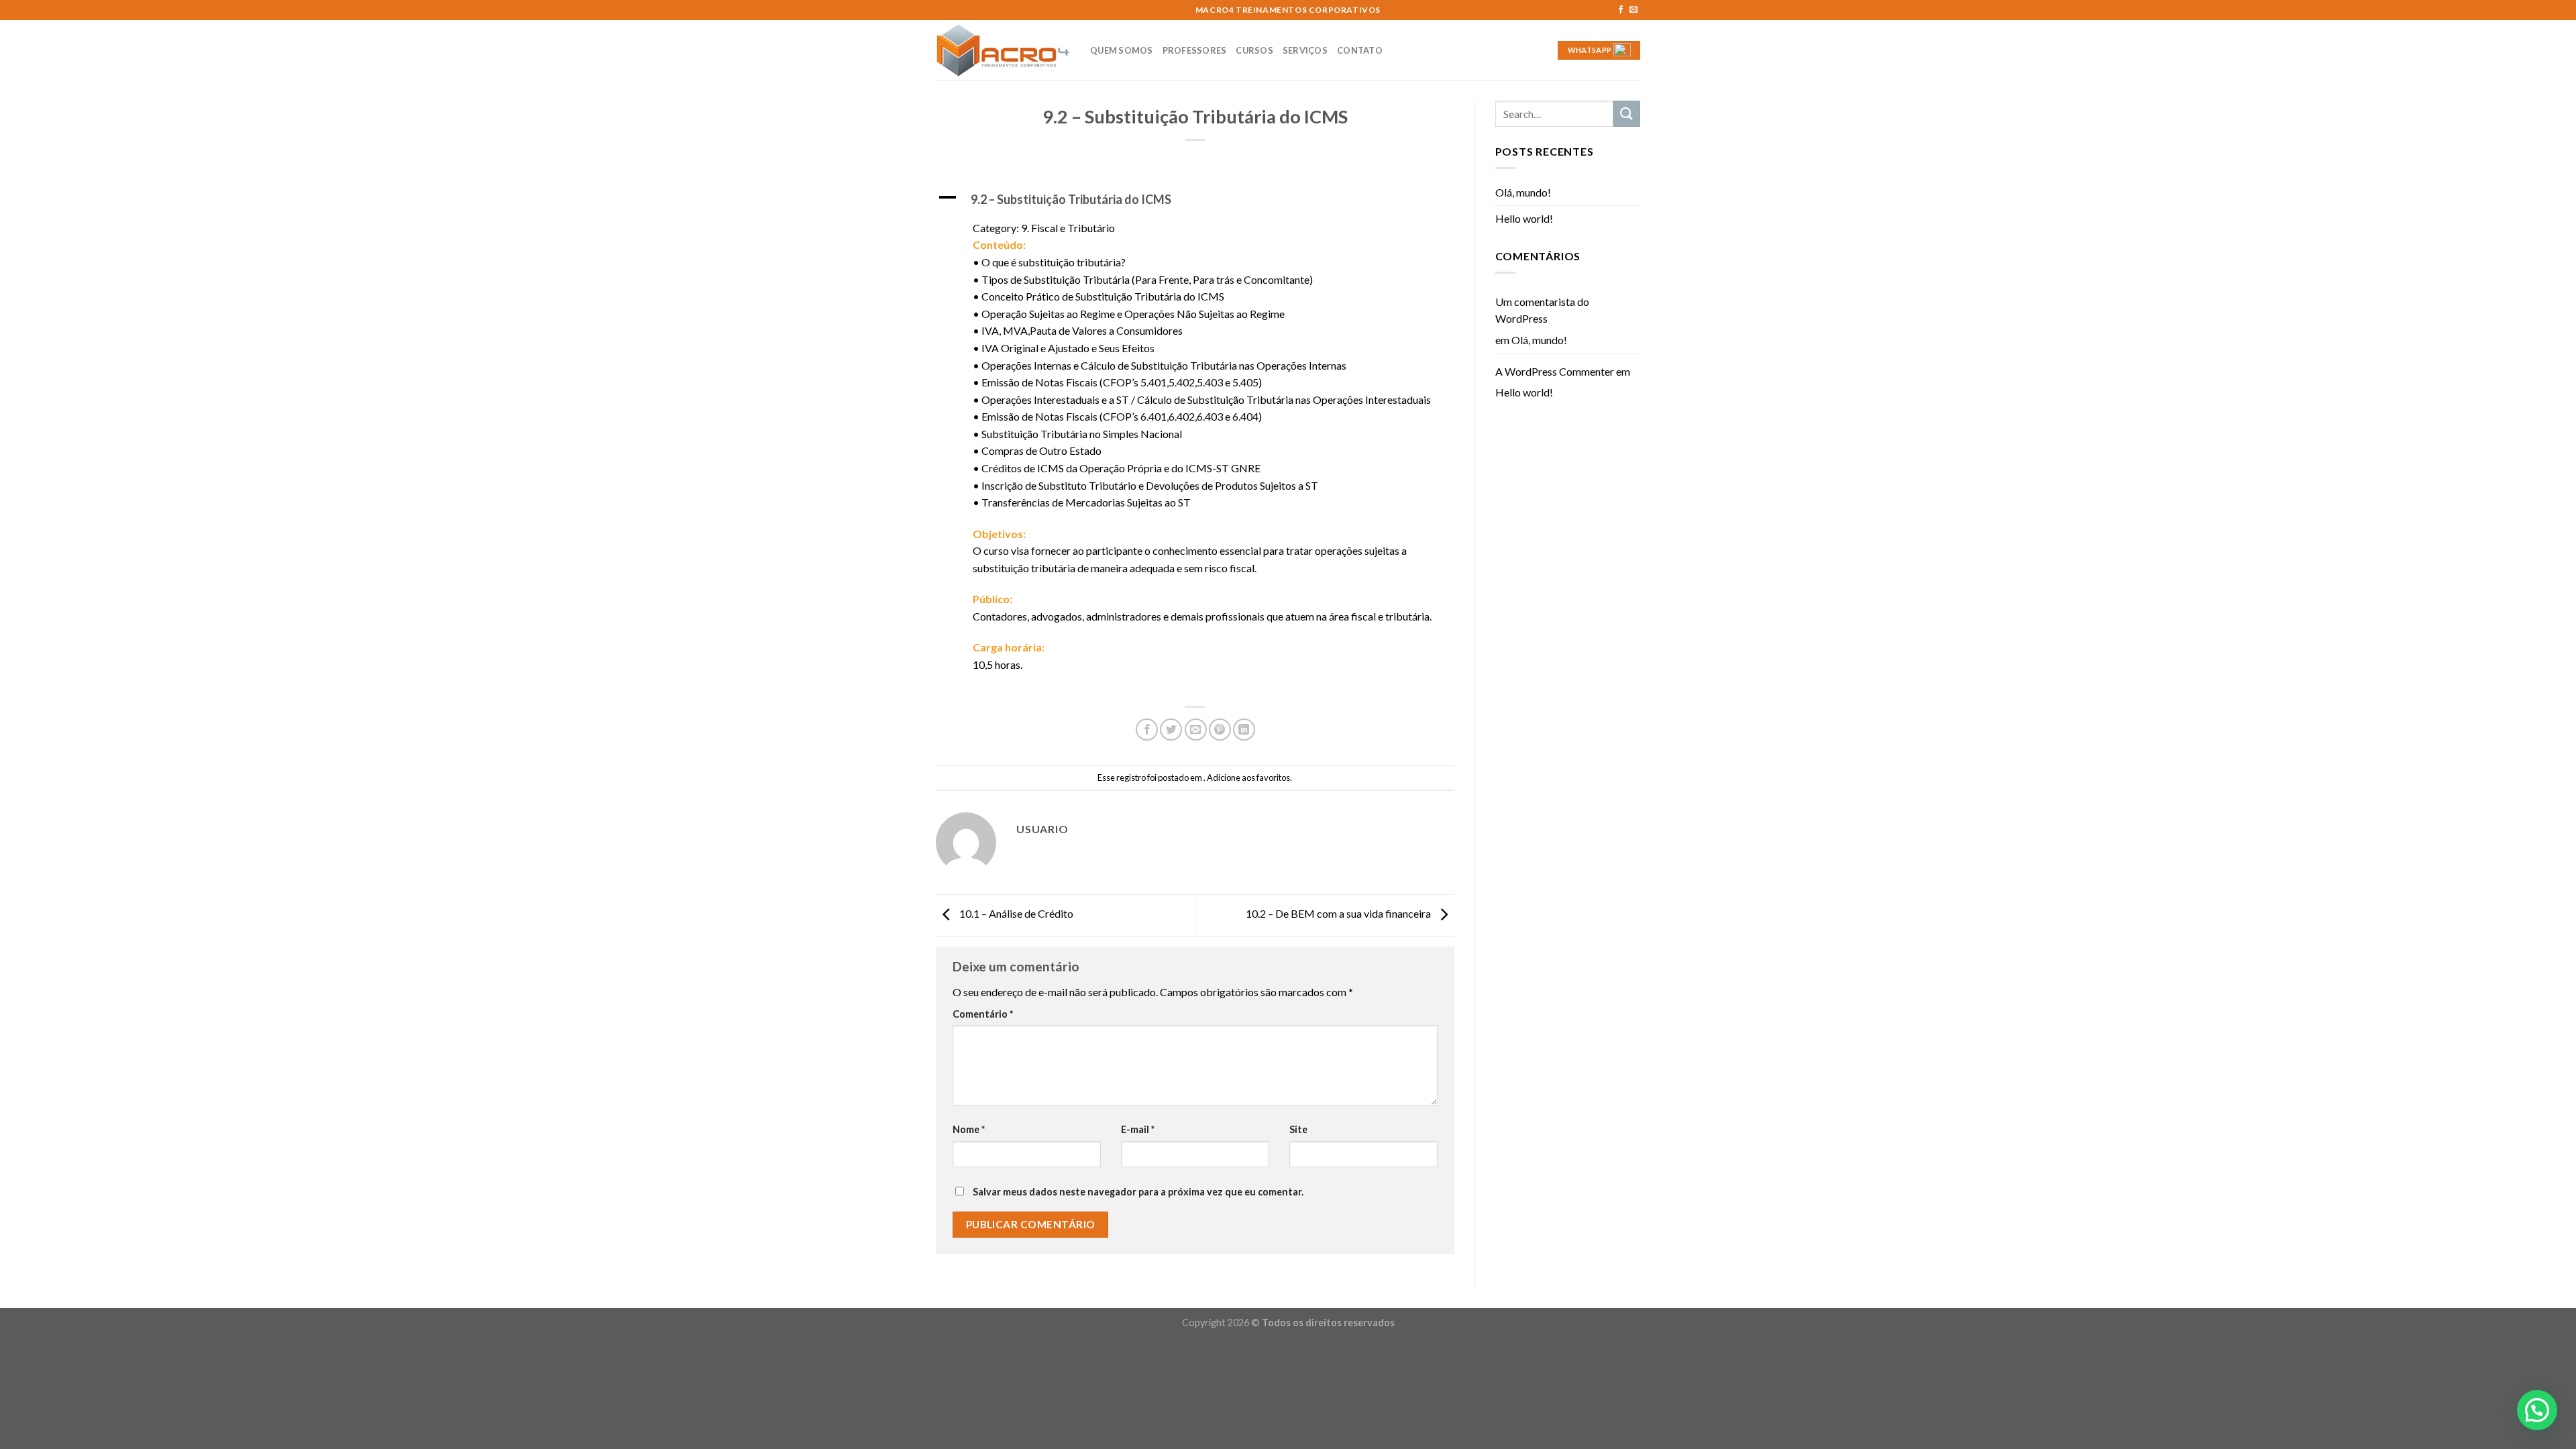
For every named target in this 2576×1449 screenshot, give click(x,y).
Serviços (1305, 50)
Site (1298, 1129)
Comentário (983, 1014)
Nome (969, 1129)
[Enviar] (1627, 114)
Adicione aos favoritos (1248, 777)
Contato (1360, 50)
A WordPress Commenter (1555, 371)
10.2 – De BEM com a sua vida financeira (1339, 913)
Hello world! (1524, 218)
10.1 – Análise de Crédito (1015, 913)
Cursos (1254, 50)
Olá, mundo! (1523, 192)
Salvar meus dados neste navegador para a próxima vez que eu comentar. (1138, 1192)
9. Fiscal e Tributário (1068, 228)
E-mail (1138, 1129)
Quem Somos (1122, 50)
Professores (1195, 50)
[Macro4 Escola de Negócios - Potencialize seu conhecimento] (1003, 50)
